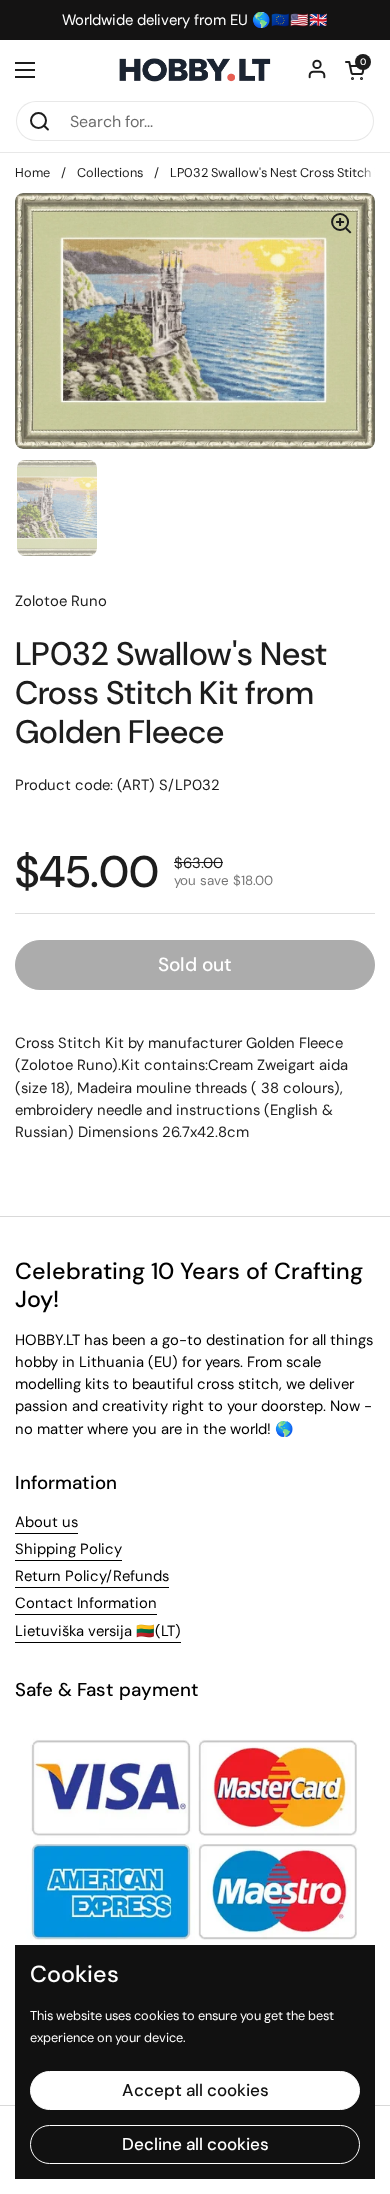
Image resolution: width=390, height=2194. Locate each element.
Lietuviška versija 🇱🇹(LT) (98, 1631)
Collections (110, 172)
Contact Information (86, 1603)
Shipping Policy (68, 1549)
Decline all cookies (195, 2144)
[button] (355, 70)
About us (46, 1522)
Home (32, 172)
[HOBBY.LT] (195, 70)
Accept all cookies (195, 2090)
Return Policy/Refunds (92, 1576)
